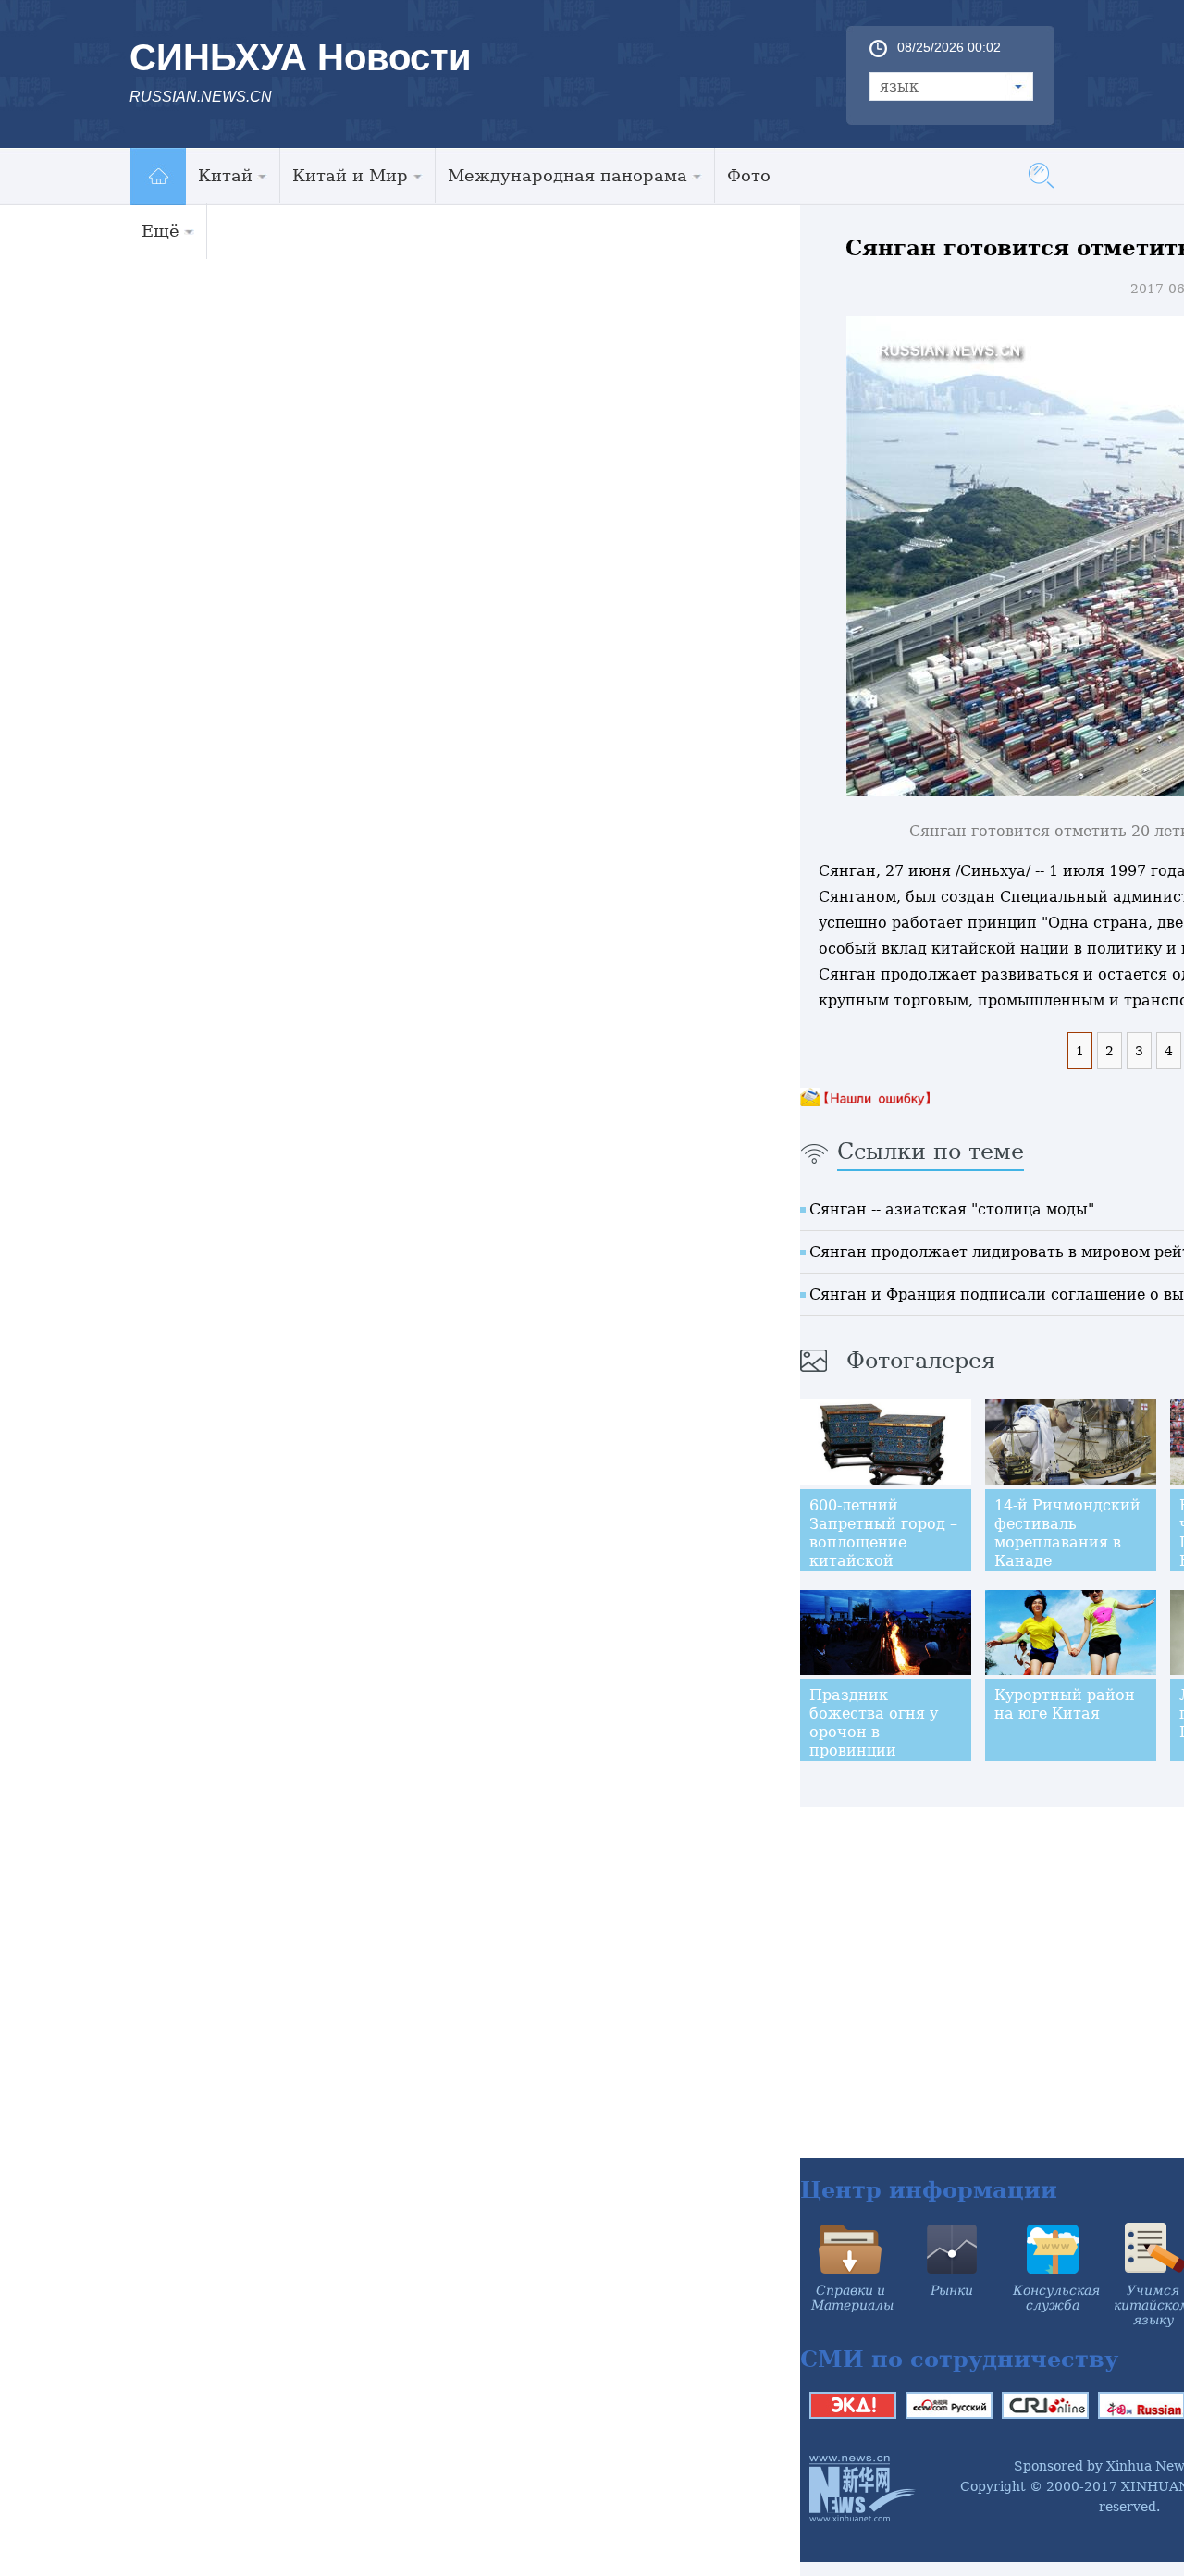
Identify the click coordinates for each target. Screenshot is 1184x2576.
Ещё (160, 231)
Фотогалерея (921, 1361)
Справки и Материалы (852, 2298)
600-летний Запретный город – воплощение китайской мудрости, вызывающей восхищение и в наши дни (883, 1570)
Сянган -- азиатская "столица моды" (952, 1209)
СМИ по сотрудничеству (959, 2359)
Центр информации (929, 2190)
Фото (749, 175)
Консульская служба (1056, 2298)
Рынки (952, 2290)
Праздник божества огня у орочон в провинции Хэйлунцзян (874, 1732)
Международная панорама (567, 175)
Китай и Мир (350, 175)
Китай (225, 175)
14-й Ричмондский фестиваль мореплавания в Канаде (1067, 1533)
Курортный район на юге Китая (1065, 1704)
